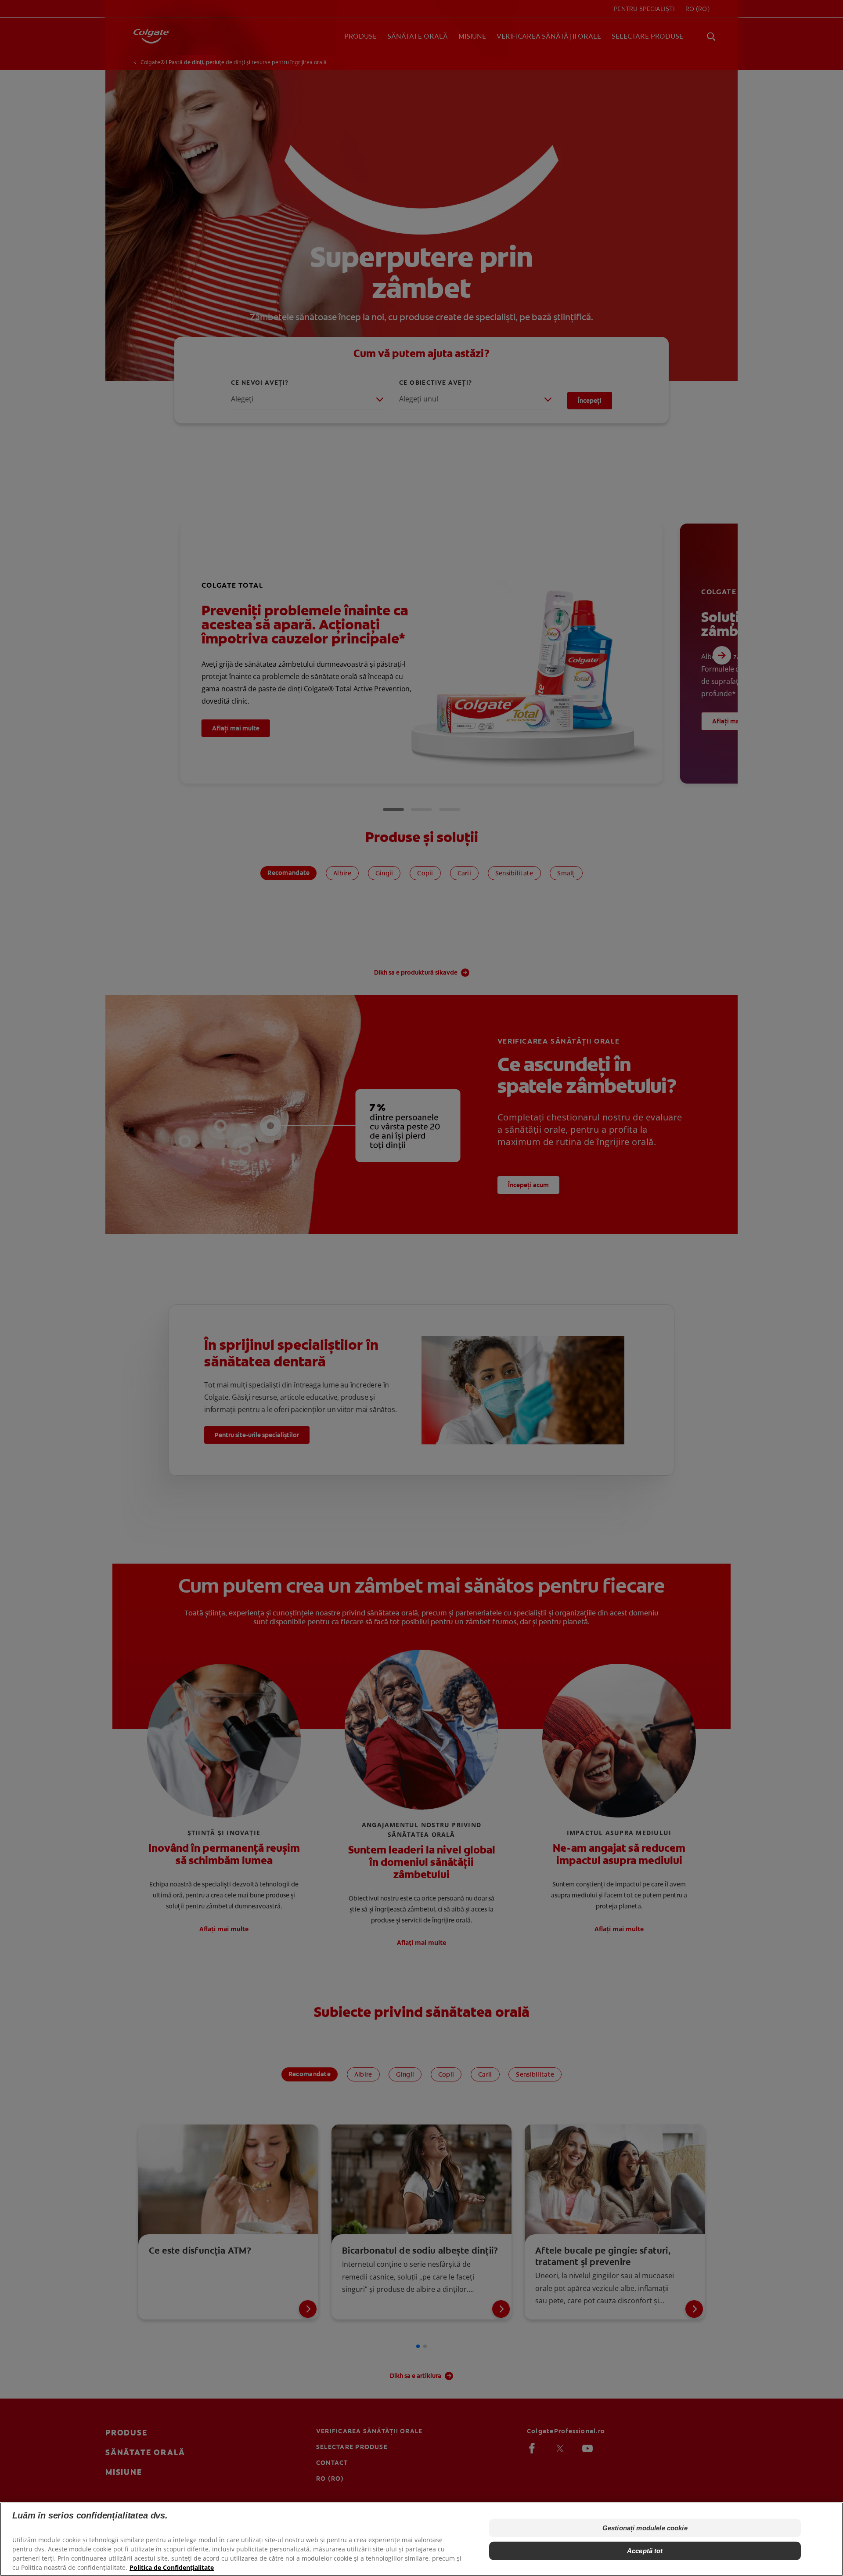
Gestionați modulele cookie (645, 2528)
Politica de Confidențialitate (172, 2567)
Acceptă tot (645, 2551)
